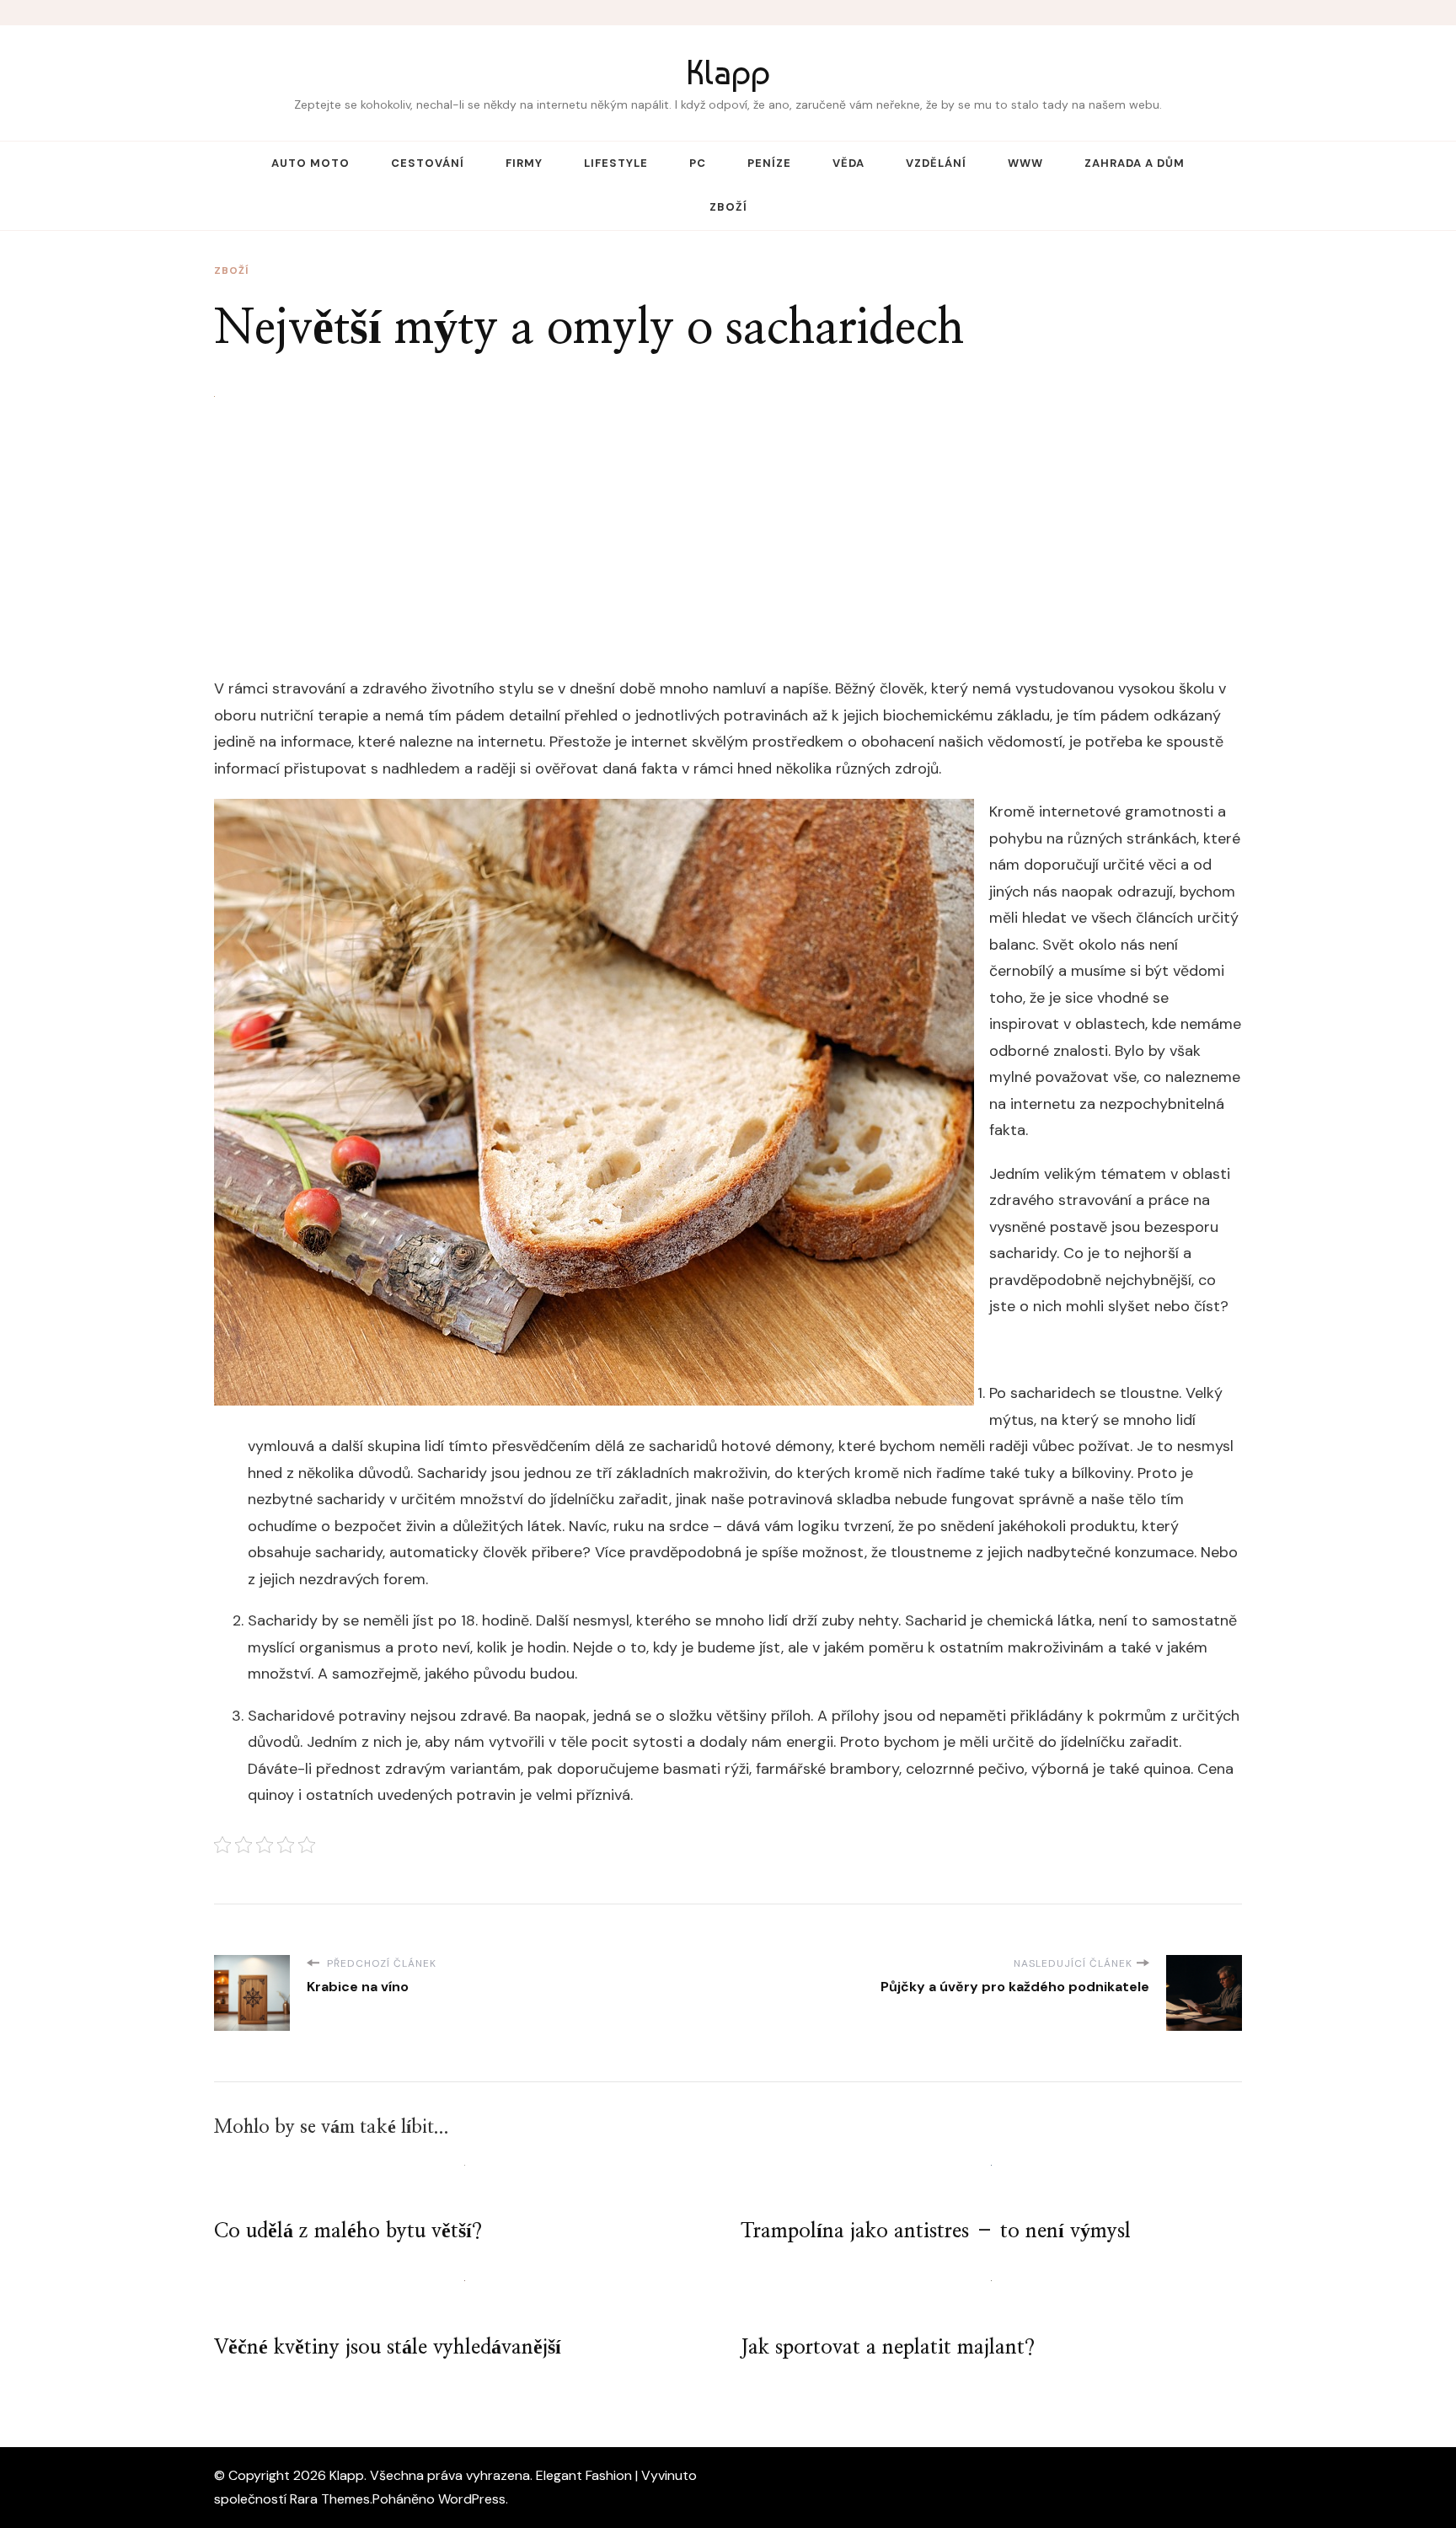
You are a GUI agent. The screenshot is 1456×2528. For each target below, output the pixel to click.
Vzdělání (936, 163)
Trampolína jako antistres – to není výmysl (936, 2231)
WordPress (472, 2499)
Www (1025, 163)
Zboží (728, 207)
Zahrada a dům (1135, 163)
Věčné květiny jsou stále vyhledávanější (388, 2348)
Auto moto (310, 163)
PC (698, 163)
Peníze (769, 163)
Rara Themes (330, 2499)
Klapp (728, 72)
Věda (848, 163)
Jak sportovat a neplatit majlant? (888, 2348)
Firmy (524, 163)
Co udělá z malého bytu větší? (348, 2231)
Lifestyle (616, 163)
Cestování (428, 163)
